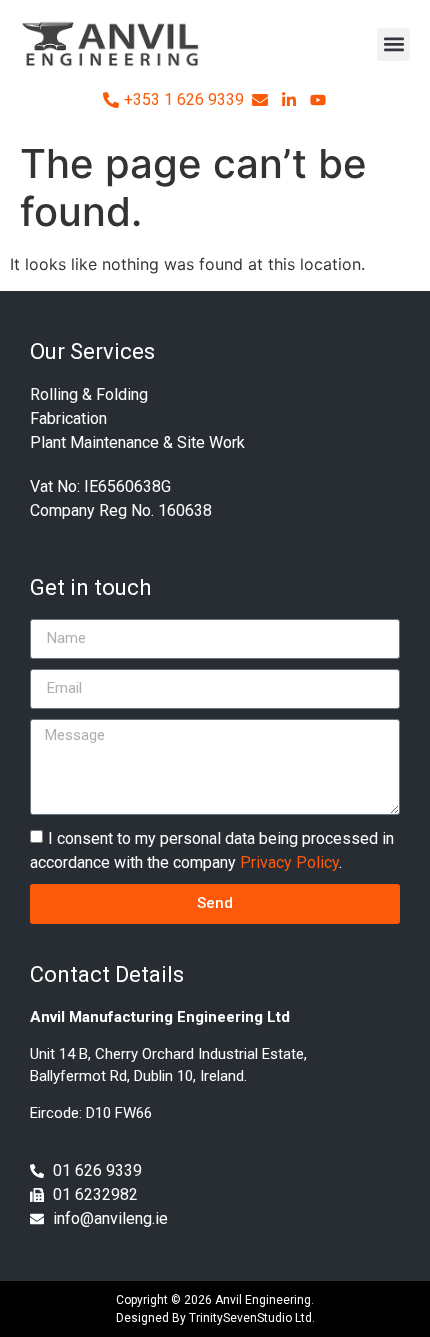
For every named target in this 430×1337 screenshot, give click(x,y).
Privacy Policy (289, 862)
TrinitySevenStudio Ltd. (252, 1318)
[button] (393, 44)
